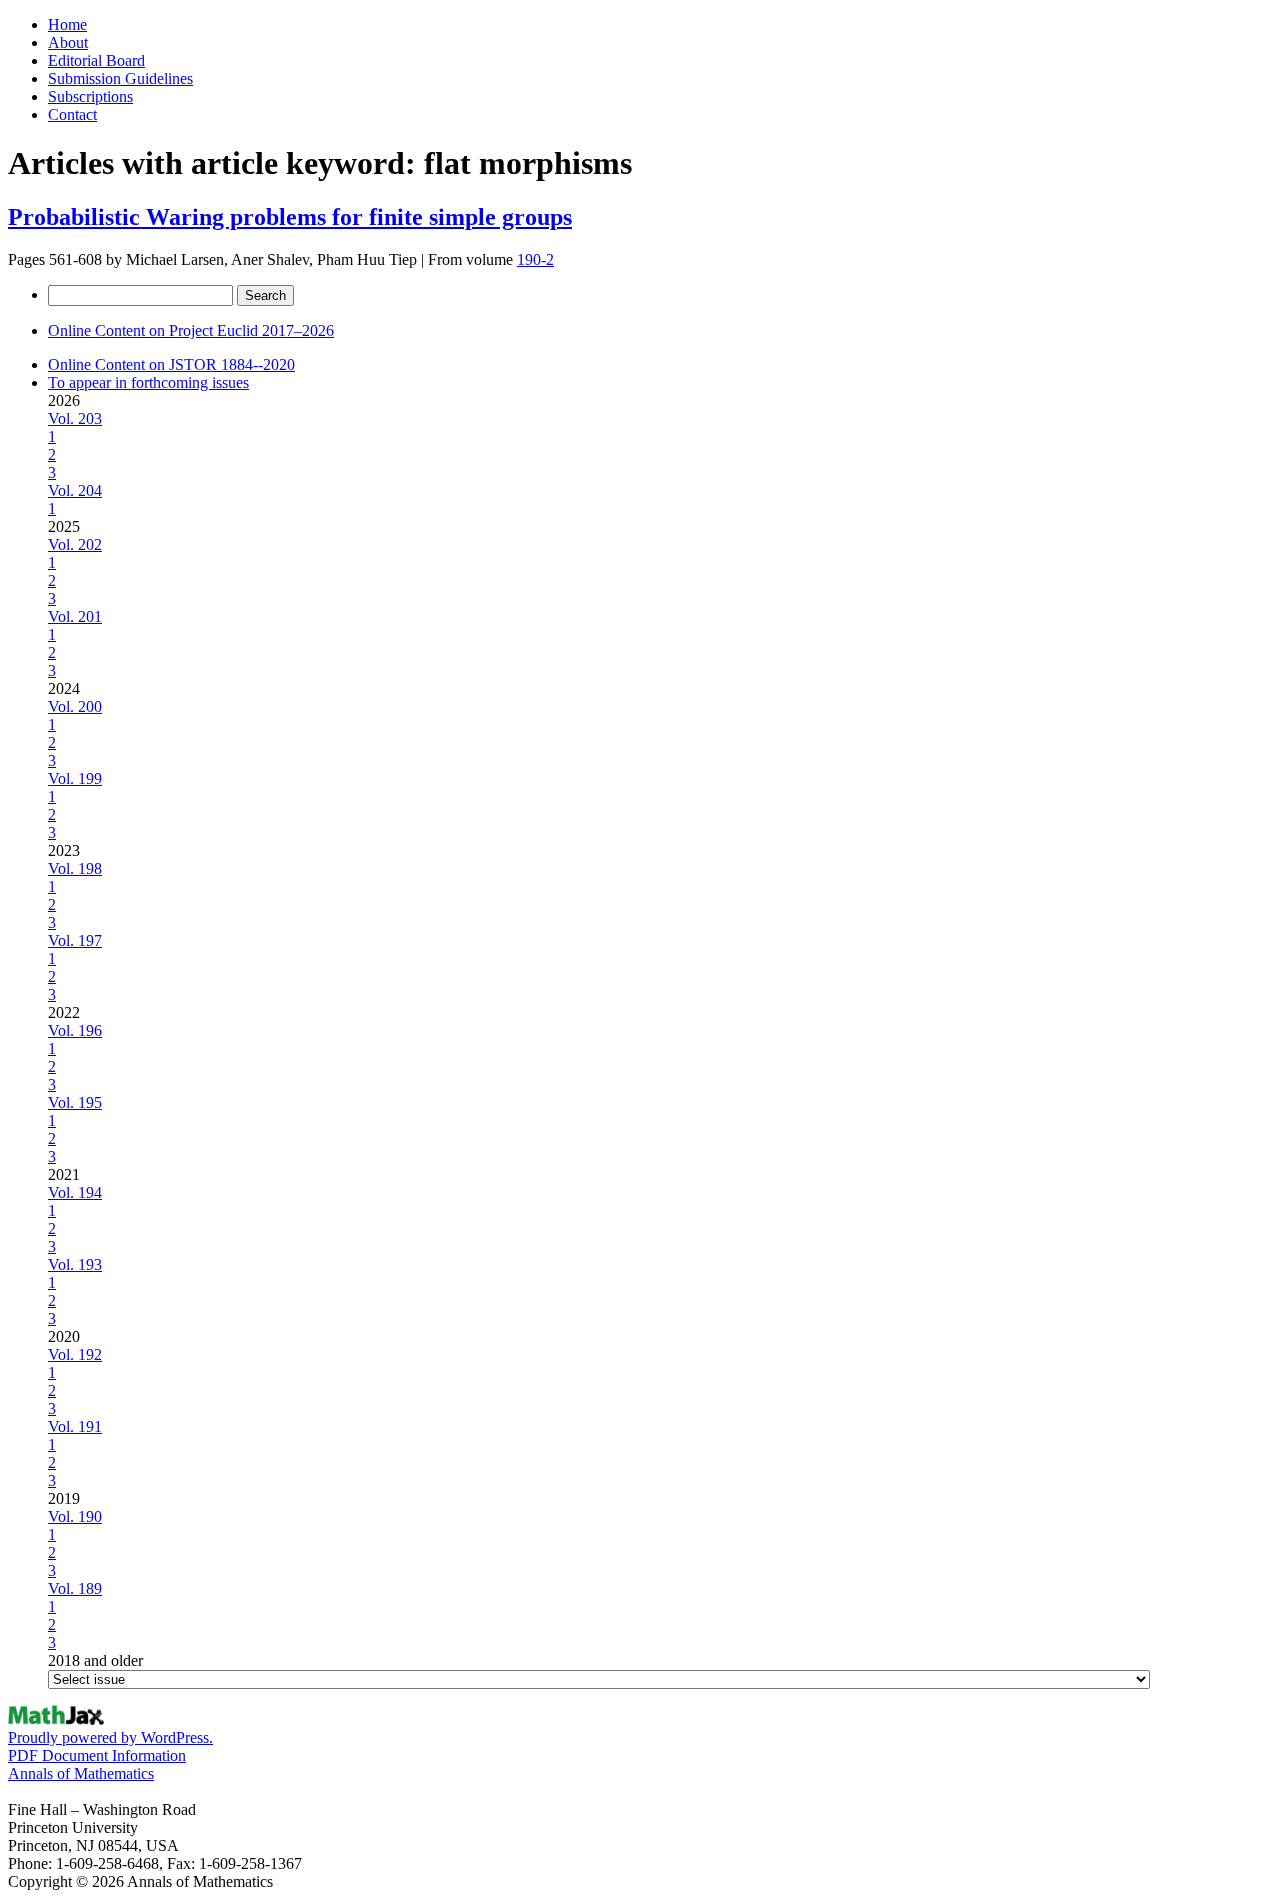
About (68, 42)
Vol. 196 (75, 1030)
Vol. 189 (75, 1588)
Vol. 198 (75, 868)
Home (67, 24)
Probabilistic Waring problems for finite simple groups (290, 217)
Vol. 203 (75, 418)
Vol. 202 (75, 544)
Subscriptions (90, 96)
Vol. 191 (75, 1426)
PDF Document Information (97, 1755)
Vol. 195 (75, 1102)
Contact (72, 114)
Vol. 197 (75, 940)
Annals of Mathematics (81, 1773)
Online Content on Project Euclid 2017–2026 (191, 330)
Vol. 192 (75, 1354)
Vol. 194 (75, 1192)
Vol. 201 (75, 616)
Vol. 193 (75, 1264)
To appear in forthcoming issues (148, 382)
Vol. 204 (75, 490)
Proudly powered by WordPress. (110, 1737)
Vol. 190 (75, 1516)
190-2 (535, 259)
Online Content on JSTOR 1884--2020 (171, 364)
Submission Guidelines (120, 78)
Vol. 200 (75, 706)
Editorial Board (96, 60)
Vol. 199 (75, 778)
